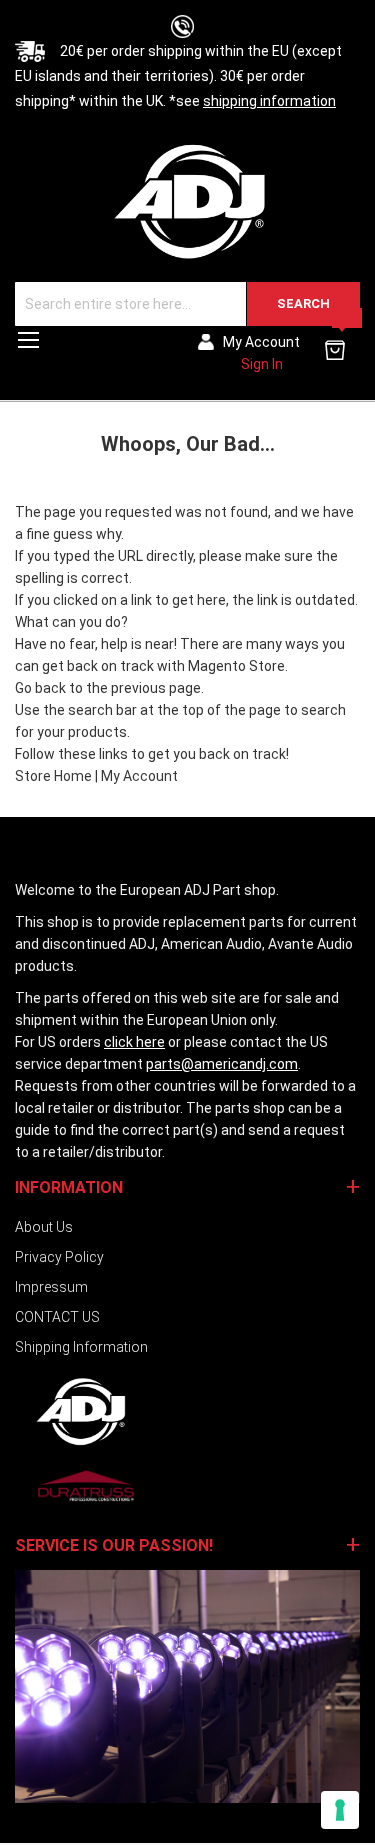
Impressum (51, 1287)
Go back (40, 688)
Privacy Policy (59, 1257)
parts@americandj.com (222, 1064)
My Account (139, 776)
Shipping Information (81, 1347)
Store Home (53, 776)
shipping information (269, 101)
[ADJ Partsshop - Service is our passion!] (187, 200)
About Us (44, 1227)
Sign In (262, 364)
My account (261, 342)
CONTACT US (57, 1317)
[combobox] (187, 304)
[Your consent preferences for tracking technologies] (340, 1810)
